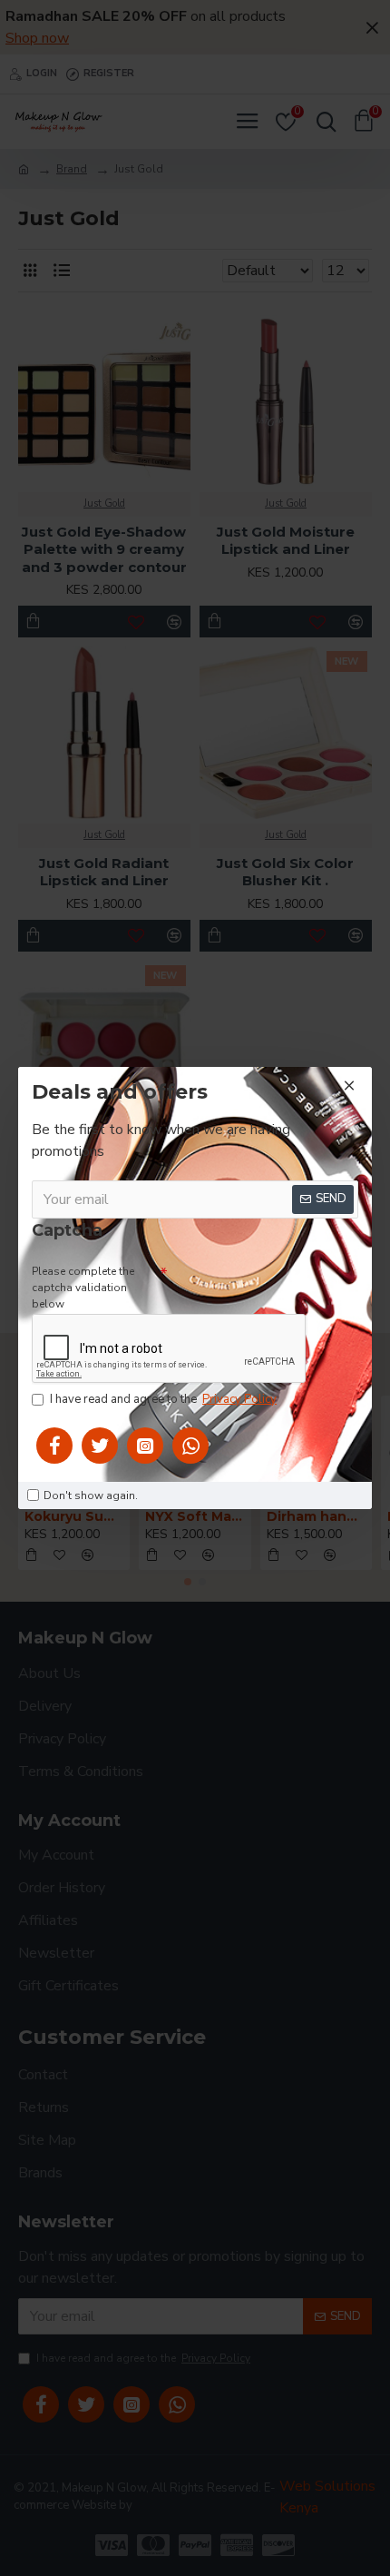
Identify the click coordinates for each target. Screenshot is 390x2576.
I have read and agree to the (163, 1399)
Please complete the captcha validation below (83, 1288)
